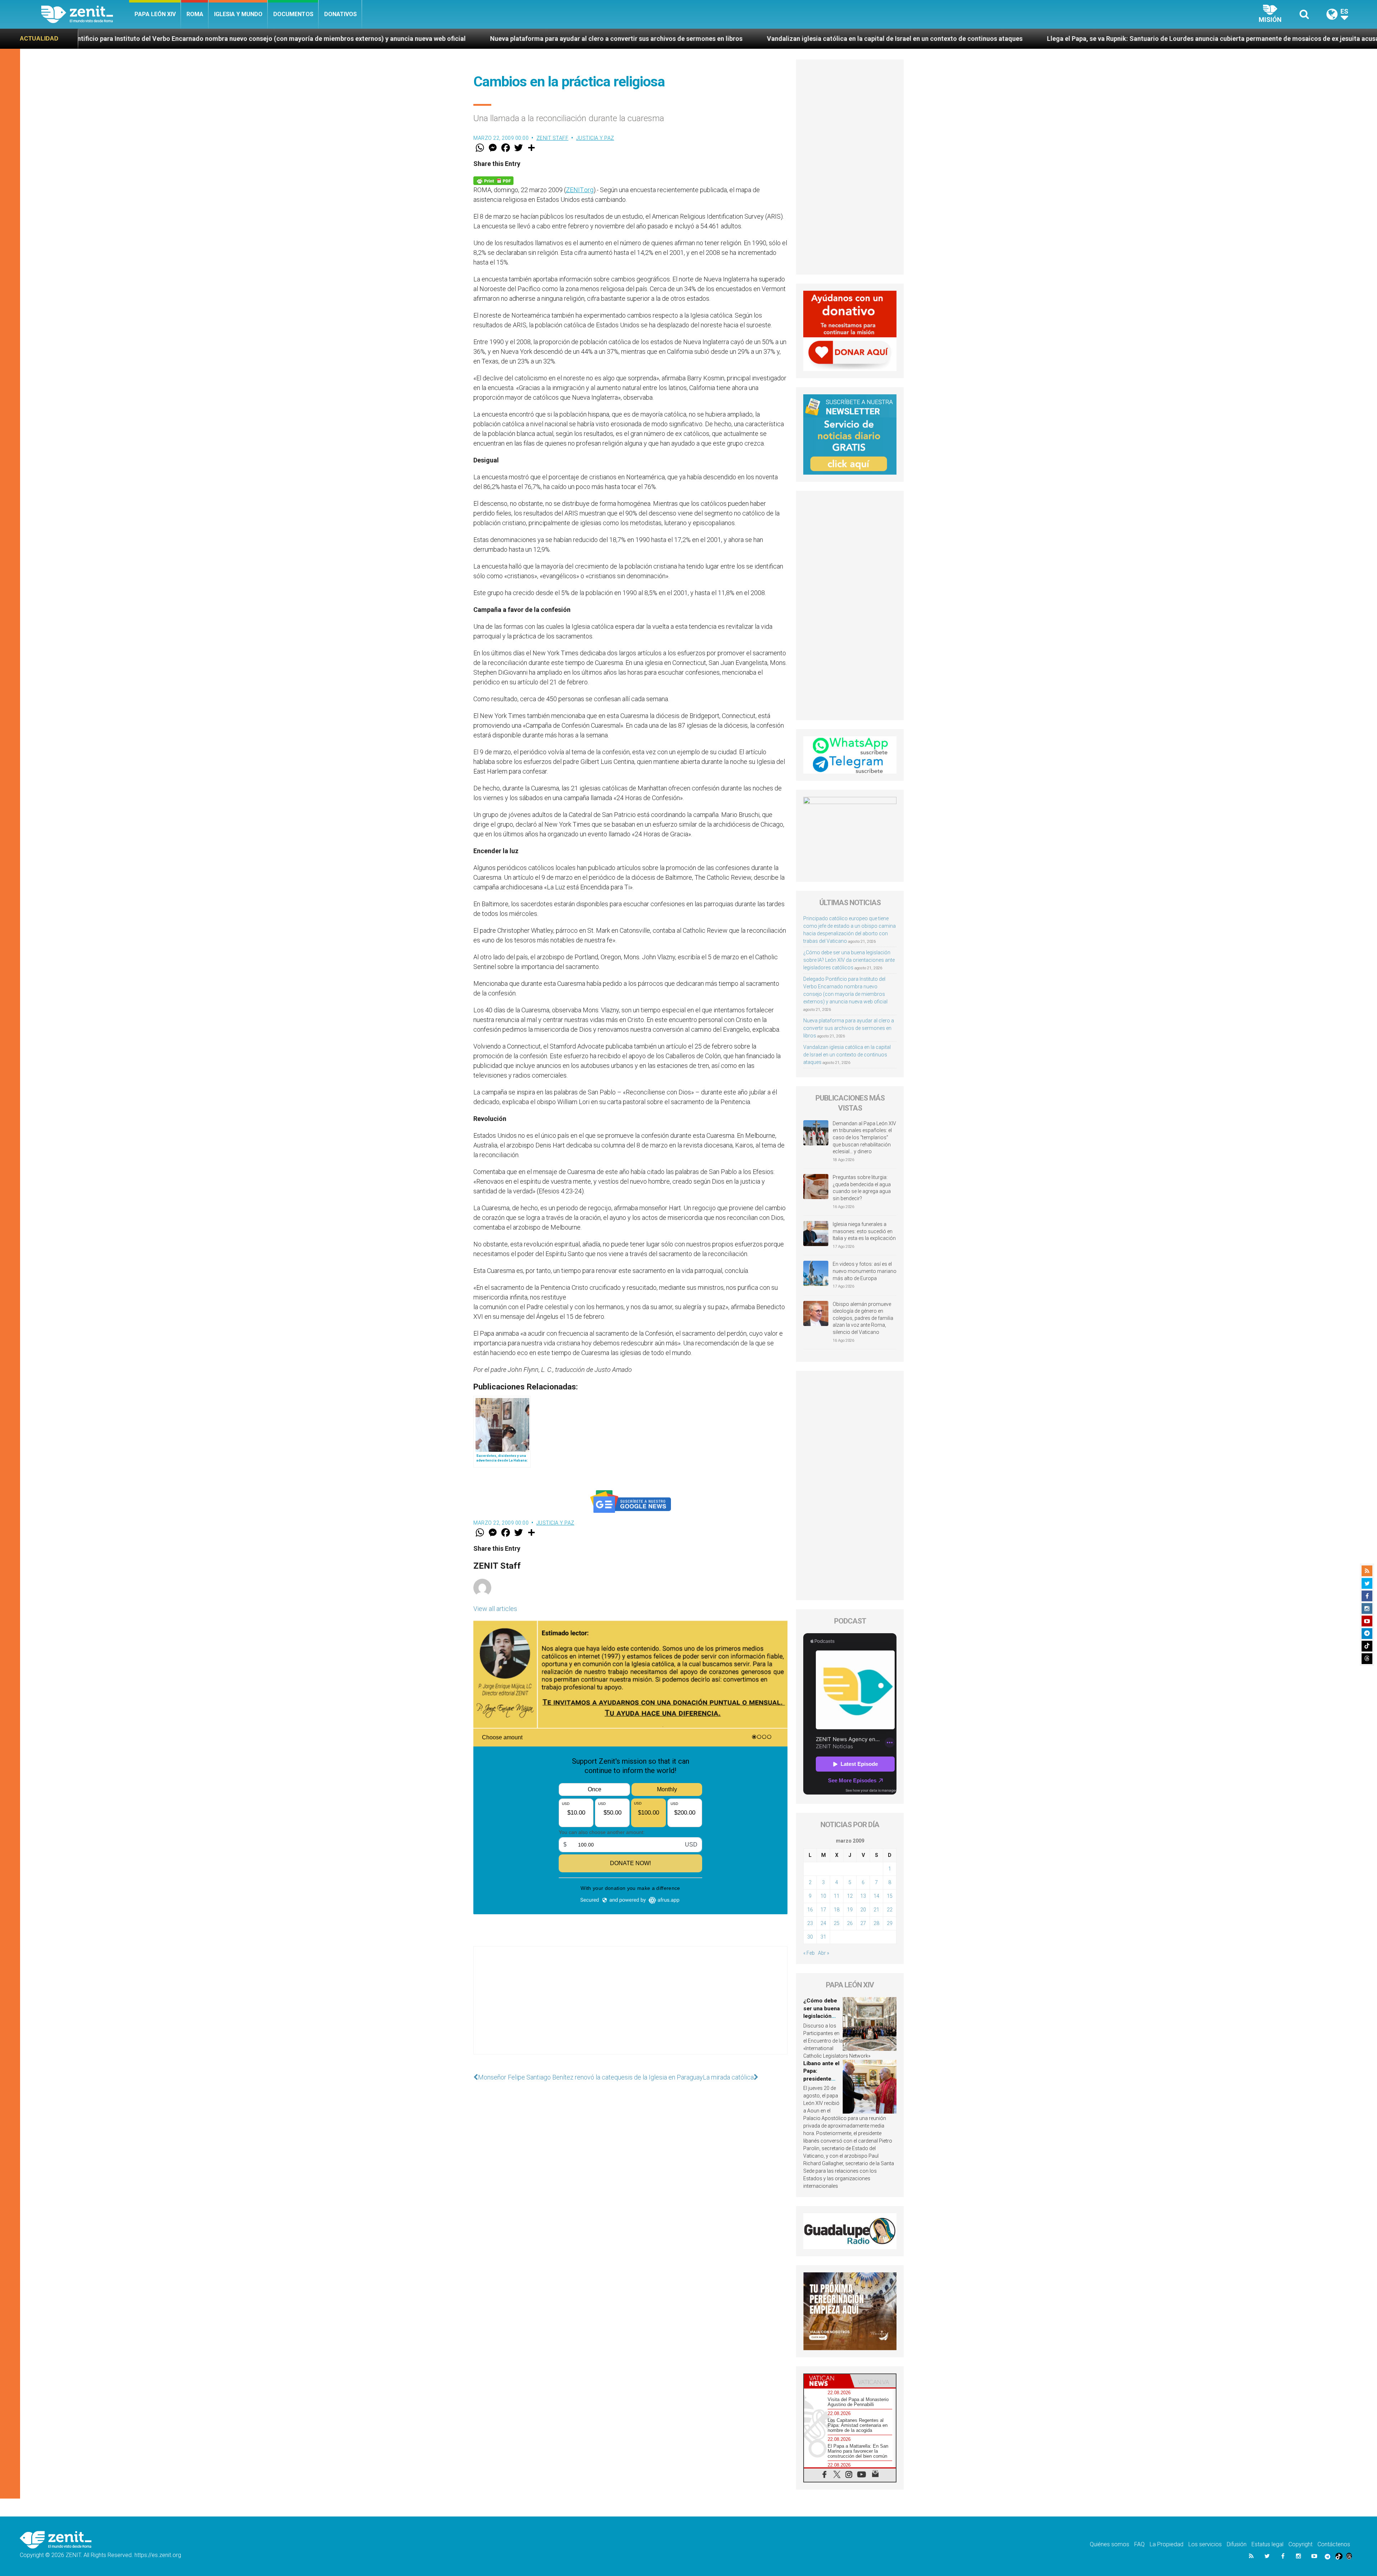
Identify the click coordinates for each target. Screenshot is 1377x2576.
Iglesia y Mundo (238, 14)
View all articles (495, 1609)
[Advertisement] (630, 2007)
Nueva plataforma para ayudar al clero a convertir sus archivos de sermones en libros (849, 1028)
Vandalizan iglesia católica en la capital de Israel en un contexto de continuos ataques (203, 39)
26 (850, 1923)
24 (823, 1923)
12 (850, 1896)
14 (876, 1896)
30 (810, 1937)
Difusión (1237, 2544)
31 (823, 1937)
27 (863, 1923)
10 (823, 1896)
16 (810, 1910)
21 (876, 1910)
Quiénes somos (1109, 2544)
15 (890, 1896)
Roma (195, 14)
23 (810, 1923)
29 (890, 1923)
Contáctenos (1334, 2544)
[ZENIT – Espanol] (85, 14)
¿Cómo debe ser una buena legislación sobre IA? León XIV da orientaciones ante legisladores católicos (849, 960)
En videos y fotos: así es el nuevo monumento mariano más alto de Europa (865, 1271)
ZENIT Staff (553, 138)
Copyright (1300, 2544)
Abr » (824, 1953)
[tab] (827, 2381)
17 (823, 1910)
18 (837, 1910)
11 (837, 1896)
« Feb (809, 1953)
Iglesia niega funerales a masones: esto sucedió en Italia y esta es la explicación (864, 1231)
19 (850, 1910)
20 (863, 1910)
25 (837, 1923)
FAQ (1139, 2544)
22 (890, 1910)
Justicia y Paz (595, 138)
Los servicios (1205, 2544)
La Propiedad (1167, 2544)
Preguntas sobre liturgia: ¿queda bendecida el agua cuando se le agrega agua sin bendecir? (862, 1188)
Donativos (340, 14)
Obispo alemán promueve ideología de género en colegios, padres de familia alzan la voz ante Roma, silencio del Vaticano (863, 1318)
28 (876, 1923)
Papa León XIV (155, 14)
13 (863, 1896)
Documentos (293, 14)
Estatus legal (1267, 2544)
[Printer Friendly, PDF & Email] (493, 180)
